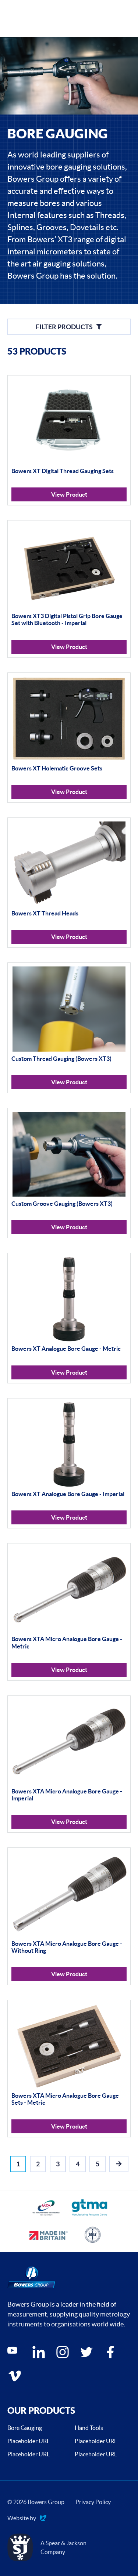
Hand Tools (89, 2428)
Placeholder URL (29, 2441)
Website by (22, 2519)
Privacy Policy (93, 2502)
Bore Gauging (25, 2428)
